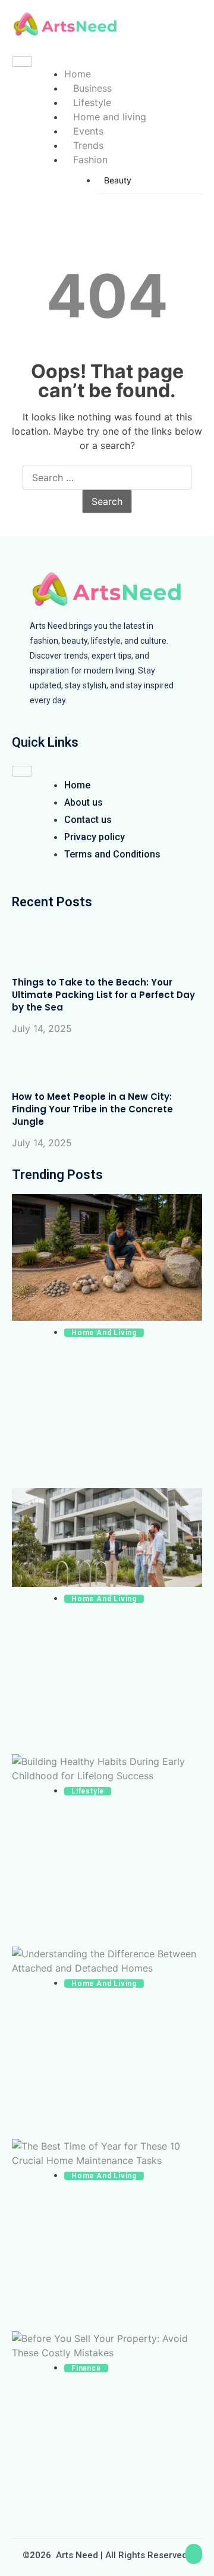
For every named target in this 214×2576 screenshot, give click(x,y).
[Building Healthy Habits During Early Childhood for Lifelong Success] (107, 1769)
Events (88, 131)
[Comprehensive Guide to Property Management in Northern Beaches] (107, 1539)
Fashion (90, 160)
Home (78, 74)
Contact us (88, 820)
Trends (88, 145)
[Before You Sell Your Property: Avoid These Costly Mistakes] (107, 2346)
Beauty (118, 180)
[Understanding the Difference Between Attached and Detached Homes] (107, 1961)
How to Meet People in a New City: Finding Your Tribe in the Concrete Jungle (92, 1109)
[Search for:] (107, 478)
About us (84, 802)
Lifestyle (92, 102)
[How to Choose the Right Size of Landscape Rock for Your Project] (107, 1259)
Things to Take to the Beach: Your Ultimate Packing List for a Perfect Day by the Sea (103, 995)
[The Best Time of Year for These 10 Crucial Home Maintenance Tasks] (107, 2153)
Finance (86, 2368)
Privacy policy (95, 837)
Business (92, 88)
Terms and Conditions (112, 854)
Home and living (110, 117)
